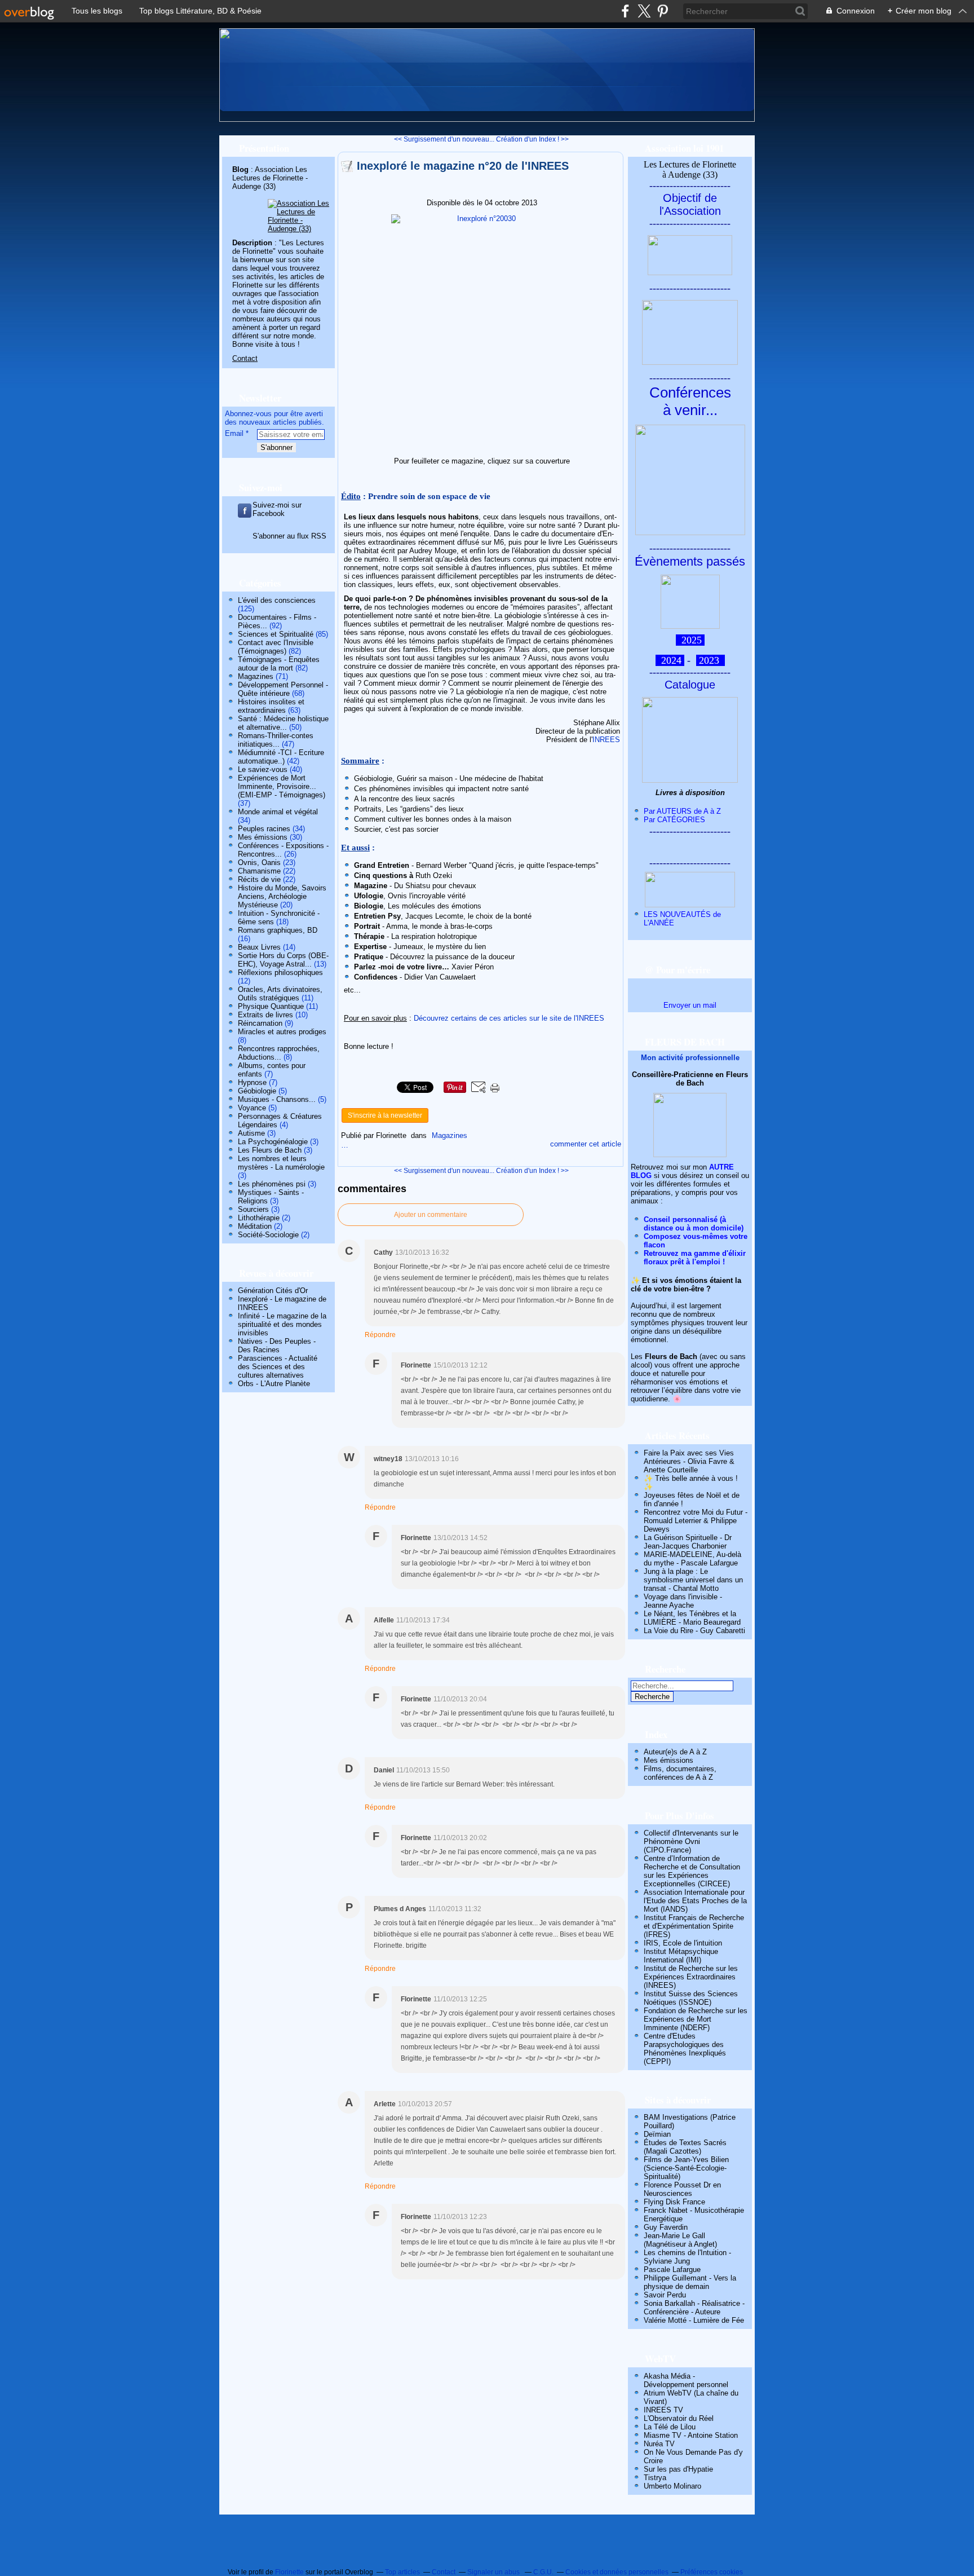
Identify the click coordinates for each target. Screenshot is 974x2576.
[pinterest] (663, 11)
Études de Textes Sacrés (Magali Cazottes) (685, 2147)
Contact (245, 358)
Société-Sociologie (268, 1235)
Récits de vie (259, 879)
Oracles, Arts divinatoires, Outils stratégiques (280, 994)
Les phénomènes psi (272, 1184)
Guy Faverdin (666, 2227)
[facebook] (625, 11)
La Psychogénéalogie (273, 1142)
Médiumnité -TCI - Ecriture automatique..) (281, 757)
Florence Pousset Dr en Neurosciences (682, 2189)
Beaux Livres (259, 947)
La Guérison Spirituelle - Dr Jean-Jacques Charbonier (688, 1542)
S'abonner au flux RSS (289, 536)
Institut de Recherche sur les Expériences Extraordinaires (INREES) (691, 1977)
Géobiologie (257, 1091)
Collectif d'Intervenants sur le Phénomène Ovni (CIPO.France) (691, 1841)
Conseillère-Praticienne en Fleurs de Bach (690, 1079)
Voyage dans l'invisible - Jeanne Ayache (683, 1601)
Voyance (252, 1108)
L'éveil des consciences (277, 600)
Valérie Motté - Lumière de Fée (694, 2320)
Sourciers (253, 1209)
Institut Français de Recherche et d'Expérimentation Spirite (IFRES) (694, 1926)
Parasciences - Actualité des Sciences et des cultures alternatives (278, 1367)
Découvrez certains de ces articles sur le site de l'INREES (509, 1018)
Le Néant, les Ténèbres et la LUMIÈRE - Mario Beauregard (692, 1618)
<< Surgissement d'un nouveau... (444, 139)
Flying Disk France (674, 2202)
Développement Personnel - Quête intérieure (283, 689)
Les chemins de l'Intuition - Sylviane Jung (687, 2257)
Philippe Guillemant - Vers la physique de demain (690, 2282)
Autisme (251, 1133)
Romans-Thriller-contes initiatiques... (276, 740)
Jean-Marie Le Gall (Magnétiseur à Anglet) (680, 2240)
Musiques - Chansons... (277, 1099)
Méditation (255, 1226)
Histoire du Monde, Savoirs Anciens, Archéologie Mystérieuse (282, 896)
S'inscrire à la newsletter (385, 1115)
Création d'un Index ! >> (532, 139)
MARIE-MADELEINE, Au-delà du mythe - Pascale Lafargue (692, 1559)
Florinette (289, 2572)
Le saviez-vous (263, 769)
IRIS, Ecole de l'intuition (683, 1943)
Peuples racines (264, 829)
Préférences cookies (712, 2572)
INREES (606, 740)
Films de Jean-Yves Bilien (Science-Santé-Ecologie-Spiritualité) (686, 2168)
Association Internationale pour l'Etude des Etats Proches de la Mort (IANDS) (695, 1901)
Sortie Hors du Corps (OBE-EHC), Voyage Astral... (283, 960)
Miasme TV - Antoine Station (691, 2435)
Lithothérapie (259, 1218)
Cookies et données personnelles (617, 2572)
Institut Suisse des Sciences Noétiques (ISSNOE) (691, 1998)
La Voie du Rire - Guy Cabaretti (694, 1631)
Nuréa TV (659, 2444)
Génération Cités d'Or (273, 1291)
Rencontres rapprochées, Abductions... (279, 1053)
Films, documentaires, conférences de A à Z (680, 1773)
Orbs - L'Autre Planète (274, 1384)
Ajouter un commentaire (431, 1215)
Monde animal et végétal (278, 812)
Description (253, 243)
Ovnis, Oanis (259, 863)
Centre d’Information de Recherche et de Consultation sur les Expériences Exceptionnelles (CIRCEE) (692, 1871)
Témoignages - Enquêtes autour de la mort (279, 664)
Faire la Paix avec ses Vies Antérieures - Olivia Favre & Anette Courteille (689, 1461)
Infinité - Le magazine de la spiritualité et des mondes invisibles (282, 1324)
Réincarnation (260, 1023)
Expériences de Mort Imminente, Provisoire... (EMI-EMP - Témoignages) (282, 786)
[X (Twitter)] (644, 11)
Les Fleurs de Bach (270, 1150)
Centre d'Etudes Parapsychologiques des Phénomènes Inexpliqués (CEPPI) (685, 2049)
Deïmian (657, 2134)
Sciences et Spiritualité (276, 634)
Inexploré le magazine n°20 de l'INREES (463, 166)
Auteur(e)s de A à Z (675, 1752)
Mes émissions (263, 837)
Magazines (256, 676)
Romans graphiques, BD (278, 930)
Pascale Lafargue (672, 2270)
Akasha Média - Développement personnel (686, 2380)
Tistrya (655, 2478)
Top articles (402, 2572)
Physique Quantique (271, 1006)
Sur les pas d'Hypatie (678, 2469)
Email (234, 433)
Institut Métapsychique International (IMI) (681, 1956)
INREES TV (663, 2410)
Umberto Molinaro (672, 2486)
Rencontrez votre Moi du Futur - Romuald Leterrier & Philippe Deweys (696, 1521)
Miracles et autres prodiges (282, 1032)
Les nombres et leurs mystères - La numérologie (281, 1163)
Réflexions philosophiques (280, 972)
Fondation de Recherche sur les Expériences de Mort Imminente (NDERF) (696, 2019)
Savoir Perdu (665, 2295)
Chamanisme (259, 871)
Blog (240, 169)
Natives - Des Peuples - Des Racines (277, 1346)
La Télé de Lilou (670, 2427)
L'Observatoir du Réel (679, 2418)
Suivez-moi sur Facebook (277, 509)
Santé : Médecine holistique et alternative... (283, 723)
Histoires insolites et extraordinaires (271, 706)
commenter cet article (586, 1144)
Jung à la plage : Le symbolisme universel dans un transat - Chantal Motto (693, 1580)
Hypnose (252, 1082)
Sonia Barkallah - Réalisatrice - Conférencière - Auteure (694, 2308)
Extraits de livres (265, 1015)
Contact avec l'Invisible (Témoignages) (276, 647)
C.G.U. (543, 2572)
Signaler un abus (494, 2572)
